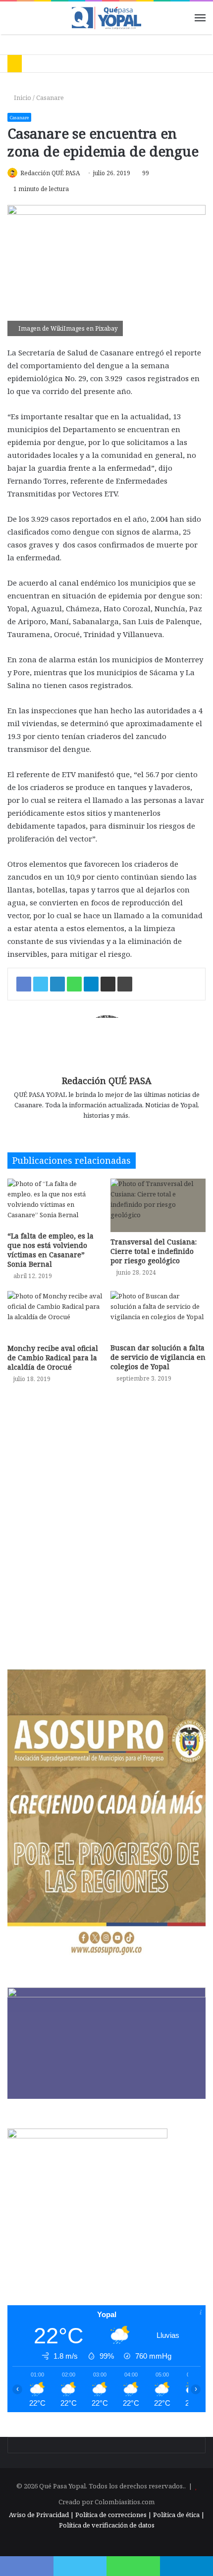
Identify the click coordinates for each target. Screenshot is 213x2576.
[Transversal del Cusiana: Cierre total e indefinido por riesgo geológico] (158, 1205)
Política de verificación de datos (107, 2525)
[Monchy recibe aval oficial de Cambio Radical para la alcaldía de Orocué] (55, 1315)
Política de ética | (179, 2515)
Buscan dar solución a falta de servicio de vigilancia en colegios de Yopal (158, 1357)
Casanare (50, 98)
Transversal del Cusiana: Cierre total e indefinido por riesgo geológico (154, 1251)
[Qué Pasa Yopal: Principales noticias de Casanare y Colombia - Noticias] (106, 18)
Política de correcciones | (114, 2515)
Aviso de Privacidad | (41, 2515)
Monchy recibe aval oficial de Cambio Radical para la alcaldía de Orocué (53, 1358)
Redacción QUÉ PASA (50, 173)
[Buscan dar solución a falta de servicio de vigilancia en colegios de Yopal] (158, 1314)
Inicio (22, 98)
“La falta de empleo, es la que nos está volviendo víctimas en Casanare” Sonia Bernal (51, 1250)
